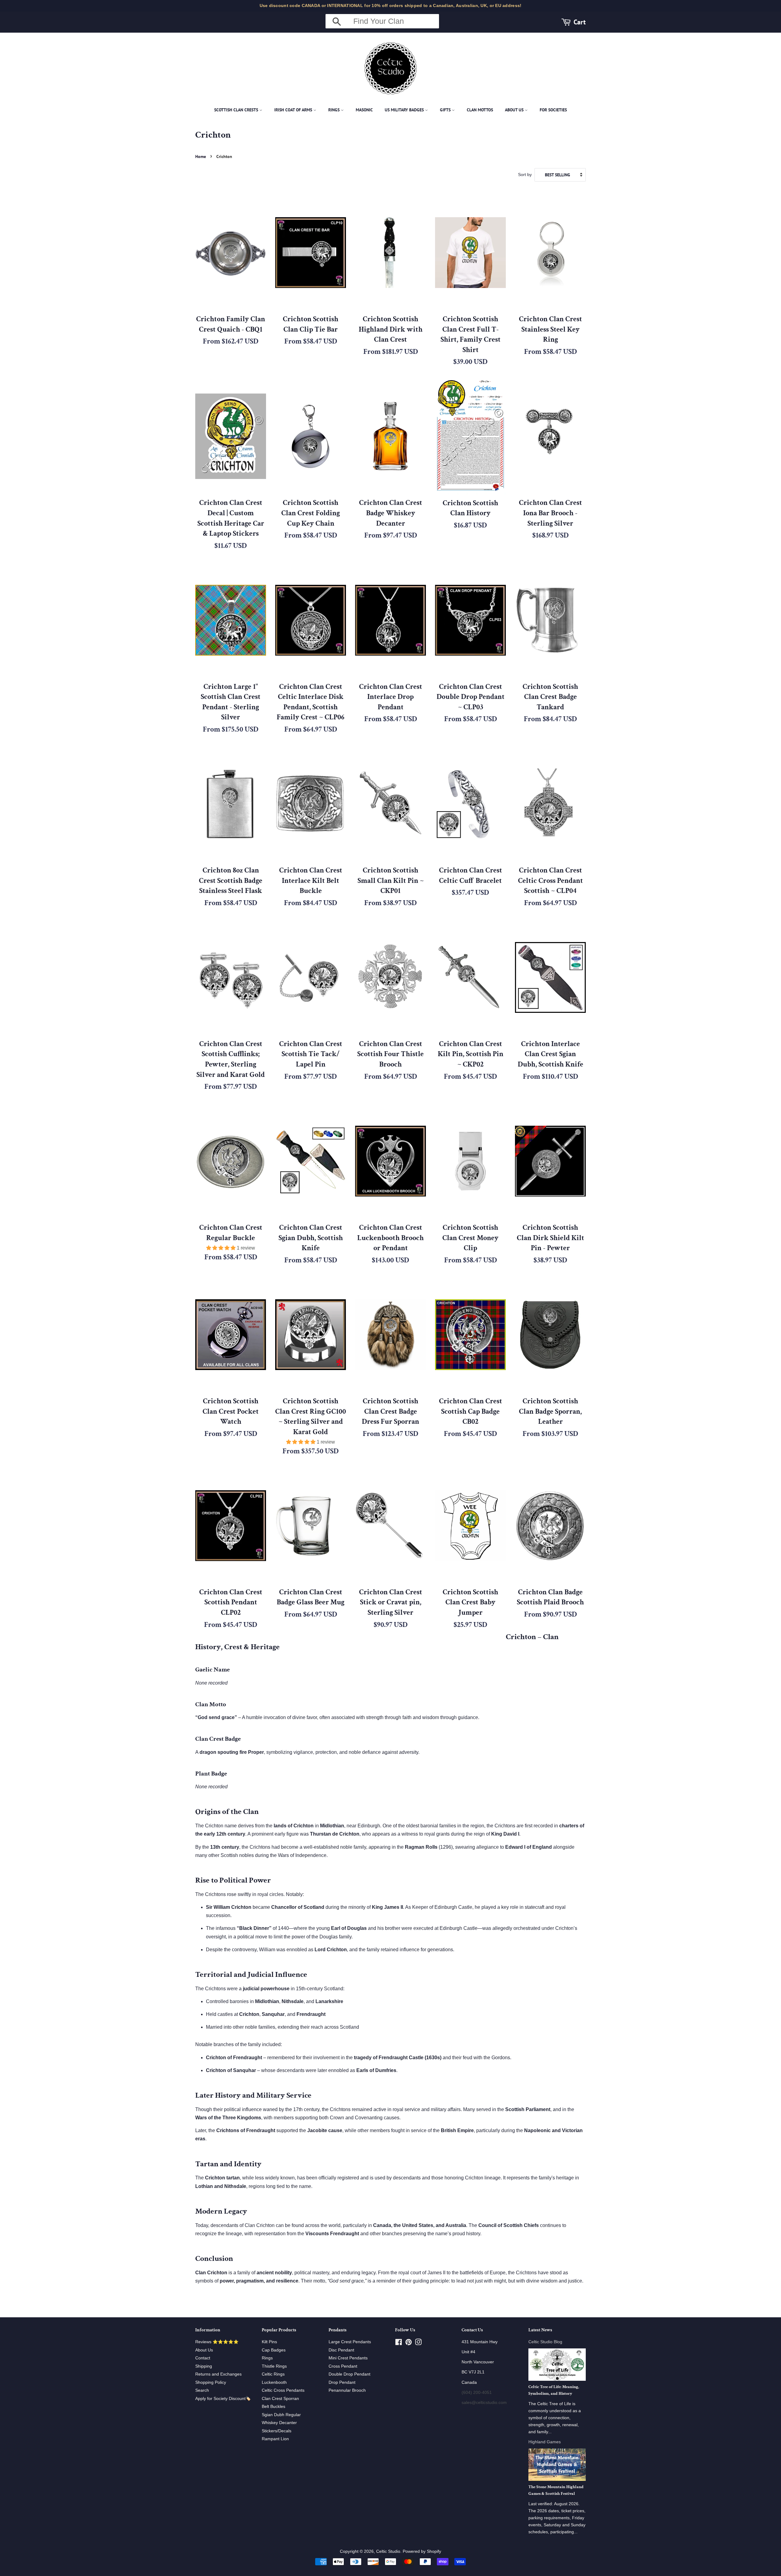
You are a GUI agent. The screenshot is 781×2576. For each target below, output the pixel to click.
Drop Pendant (342, 2382)
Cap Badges (274, 2350)
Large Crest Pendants (350, 2342)
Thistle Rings (274, 2366)
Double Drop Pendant (349, 2374)
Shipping (204, 2366)
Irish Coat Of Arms (294, 110)
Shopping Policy (211, 2382)
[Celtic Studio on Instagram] (418, 2343)
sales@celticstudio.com (484, 2403)
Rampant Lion (275, 2439)
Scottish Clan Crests (237, 110)
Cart (580, 22)
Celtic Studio (388, 2551)
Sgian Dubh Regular (281, 2415)
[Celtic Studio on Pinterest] (408, 2343)
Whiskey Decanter (279, 2423)
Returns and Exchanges (218, 2374)
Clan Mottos (480, 110)
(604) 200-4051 (477, 2393)
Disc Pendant (341, 2350)
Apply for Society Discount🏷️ (223, 2399)
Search (202, 2390)
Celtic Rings (273, 2374)
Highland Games (545, 2442)
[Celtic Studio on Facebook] (399, 2343)
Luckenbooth (274, 2382)
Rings (335, 110)
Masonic (364, 110)
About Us (515, 110)
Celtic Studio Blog (545, 2342)
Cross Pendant (343, 2366)
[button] (221, 1248)
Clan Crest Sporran (280, 2399)
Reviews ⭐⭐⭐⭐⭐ (217, 2342)
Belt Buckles (274, 2407)
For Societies (553, 110)
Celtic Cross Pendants (283, 2390)
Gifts (446, 110)
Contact (203, 2358)
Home (201, 157)
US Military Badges (405, 110)
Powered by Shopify (422, 2551)
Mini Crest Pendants (348, 2358)
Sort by (525, 174)
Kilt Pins (269, 2342)
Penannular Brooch (347, 2390)
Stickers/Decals (277, 2431)
